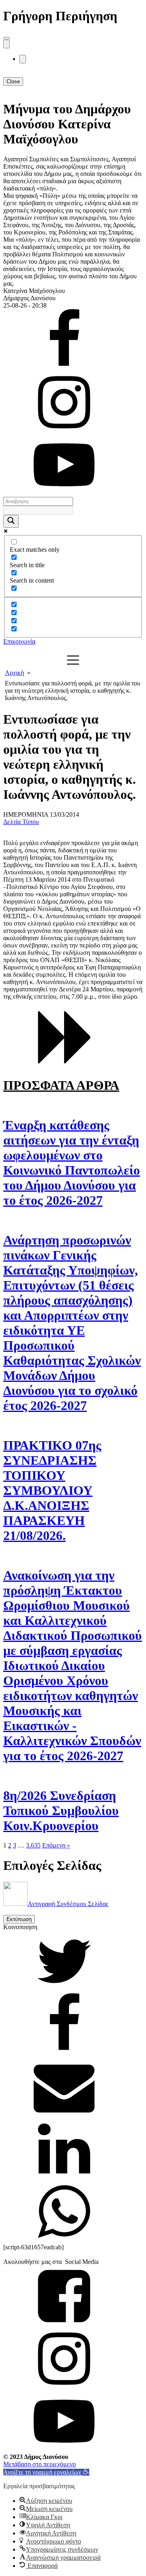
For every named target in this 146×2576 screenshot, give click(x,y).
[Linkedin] (64, 2177)
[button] (46, 2472)
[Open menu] (6, 38)
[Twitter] (64, 1989)
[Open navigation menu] (6, 44)
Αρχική (14, 673)
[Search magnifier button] (11, 521)
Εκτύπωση (19, 1919)
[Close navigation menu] (23, 59)
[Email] (64, 2115)
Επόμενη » (56, 1845)
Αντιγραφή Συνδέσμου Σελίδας (68, 1904)
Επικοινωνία (19, 641)
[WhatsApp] (64, 2240)
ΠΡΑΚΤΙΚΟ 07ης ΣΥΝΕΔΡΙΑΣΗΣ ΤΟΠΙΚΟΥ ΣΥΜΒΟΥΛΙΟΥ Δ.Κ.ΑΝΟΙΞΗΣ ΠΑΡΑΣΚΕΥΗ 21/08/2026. (52, 1490)
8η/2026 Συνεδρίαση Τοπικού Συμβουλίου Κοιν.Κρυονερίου (61, 1811)
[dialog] (73, 171)
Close (13, 81)
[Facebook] (64, 2052)
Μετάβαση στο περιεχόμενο (40, 2464)
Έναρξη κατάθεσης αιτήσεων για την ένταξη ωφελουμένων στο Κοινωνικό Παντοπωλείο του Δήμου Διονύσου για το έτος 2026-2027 (72, 1163)
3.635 (33, 1845)
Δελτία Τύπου (21, 822)
